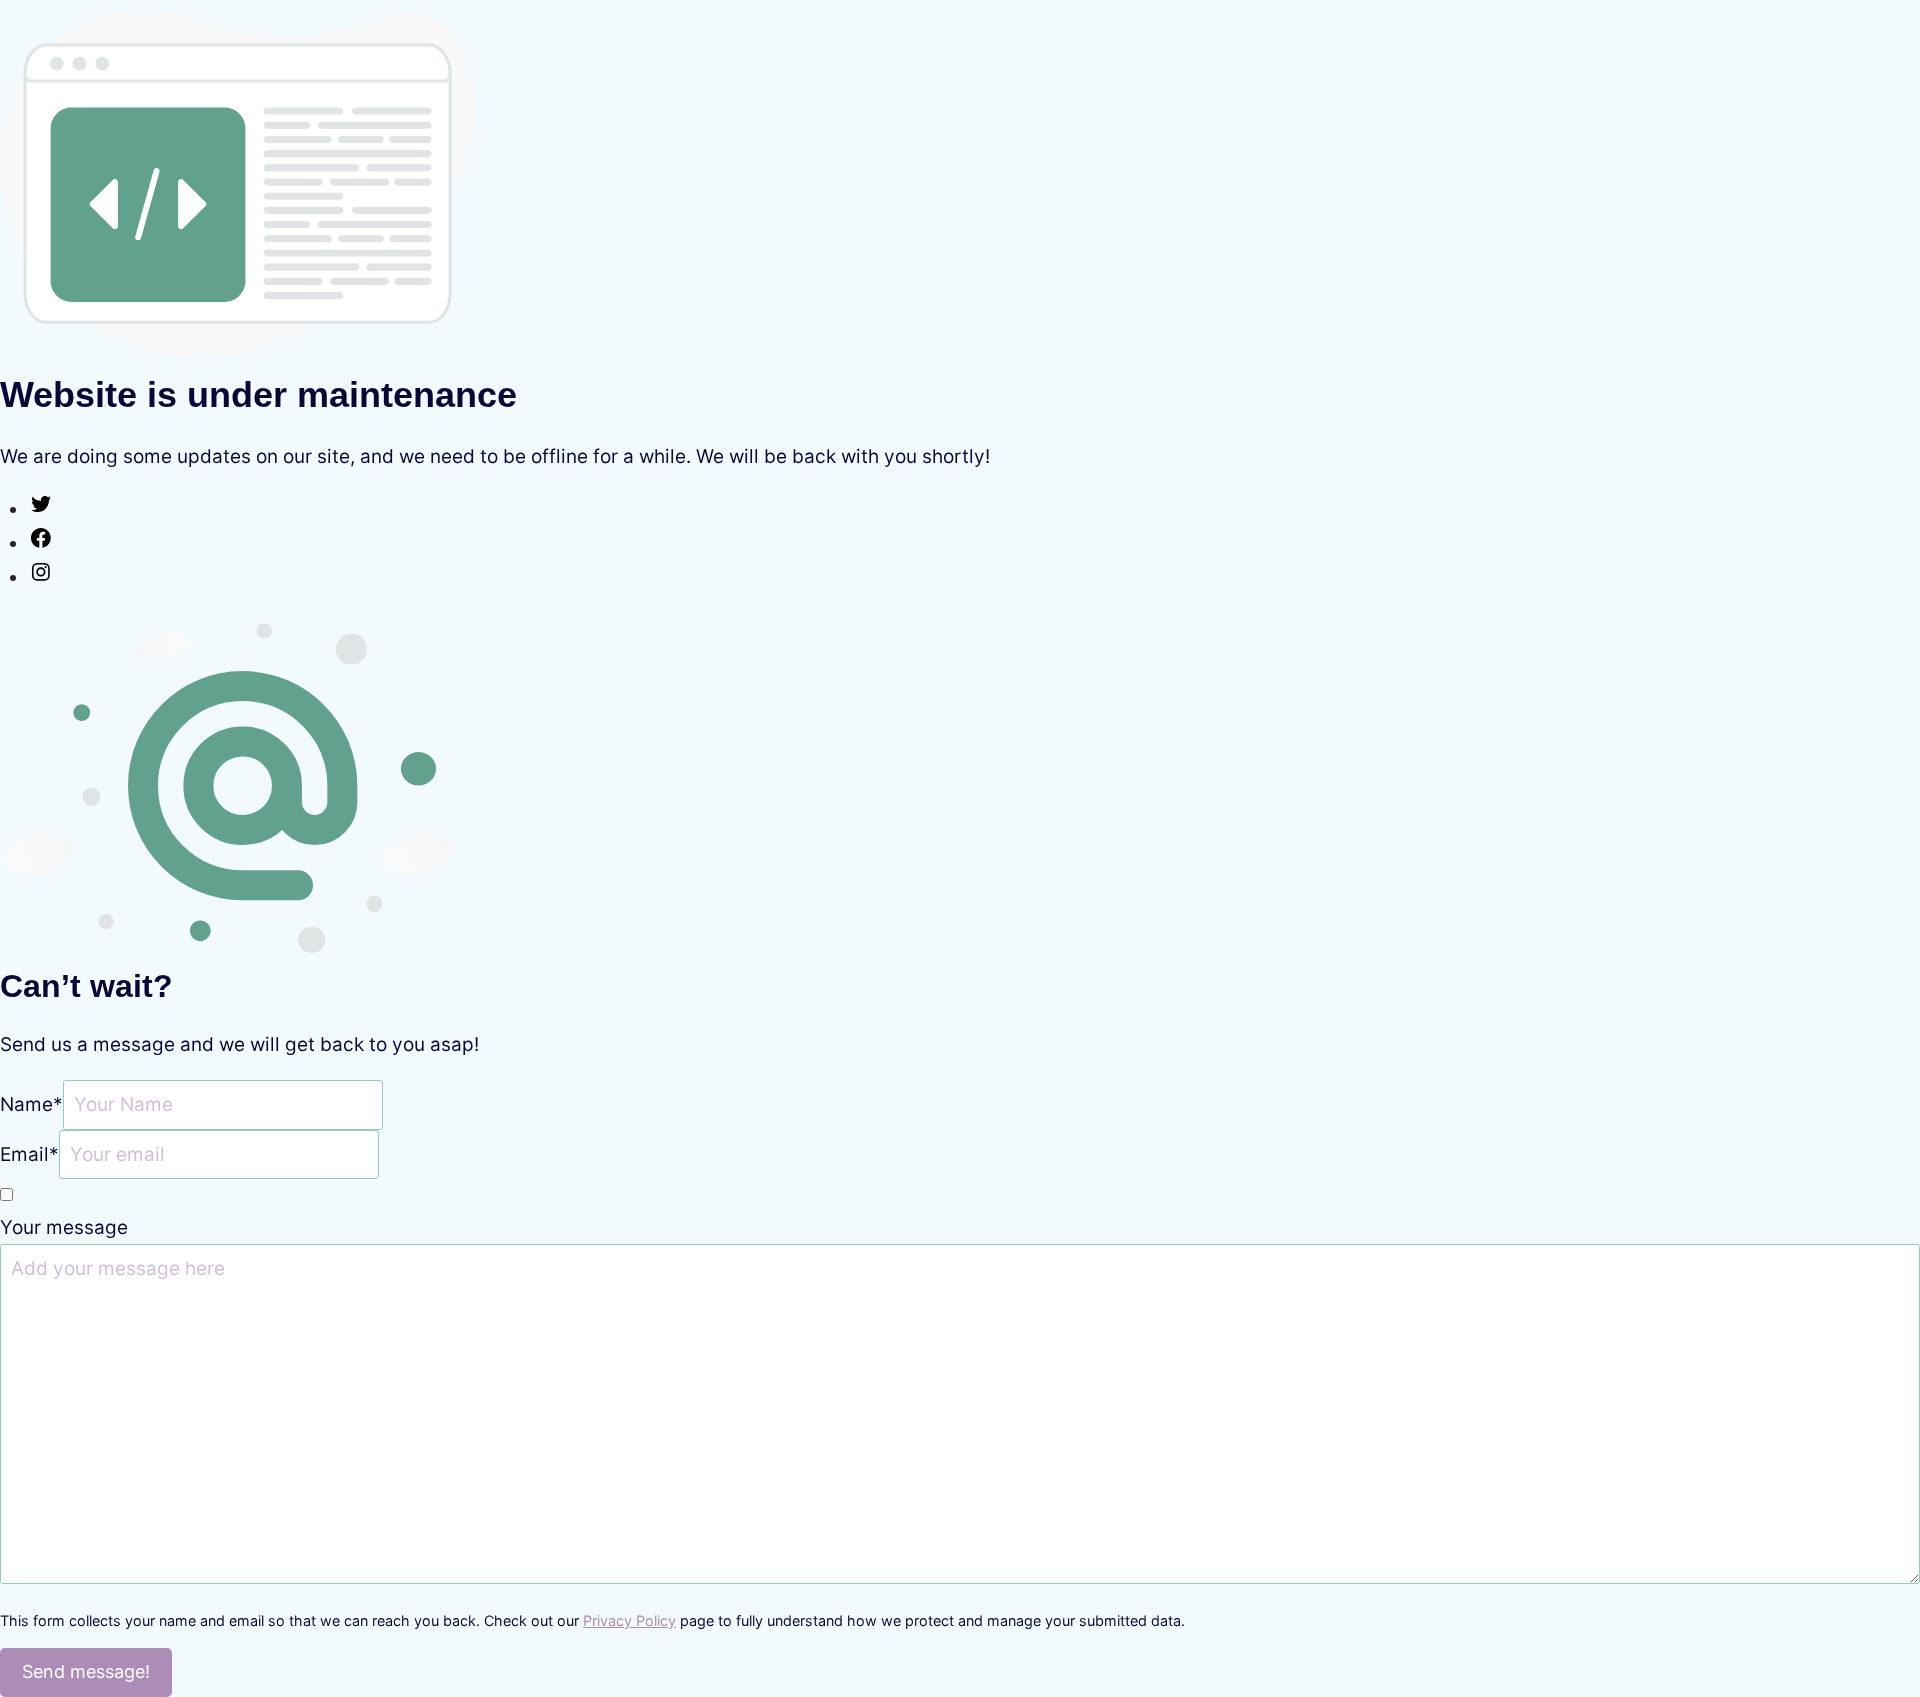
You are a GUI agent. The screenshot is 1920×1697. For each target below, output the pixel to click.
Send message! (86, 1671)
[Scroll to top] (1865, 1592)
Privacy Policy (629, 1620)
